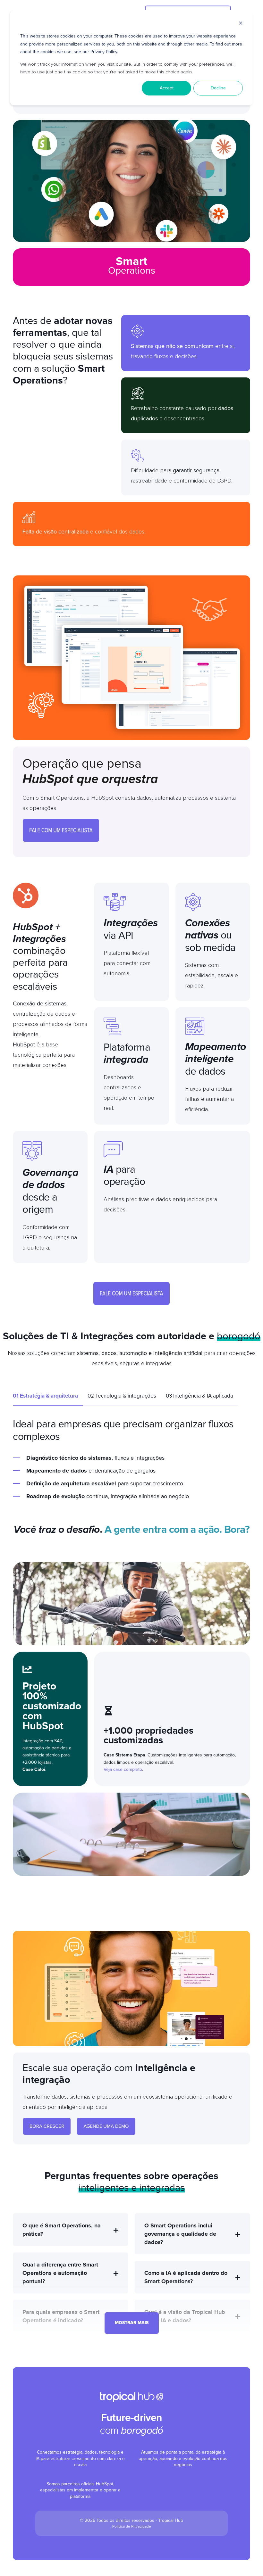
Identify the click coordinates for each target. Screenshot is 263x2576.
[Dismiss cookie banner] (241, 24)
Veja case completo (123, 1769)
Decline (218, 88)
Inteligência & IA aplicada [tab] (199, 1396)
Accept (167, 88)
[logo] (131, 2397)
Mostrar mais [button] (132, 2323)
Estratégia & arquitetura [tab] (45, 1396)
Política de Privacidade (132, 2526)
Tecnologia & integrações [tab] (122, 1396)
